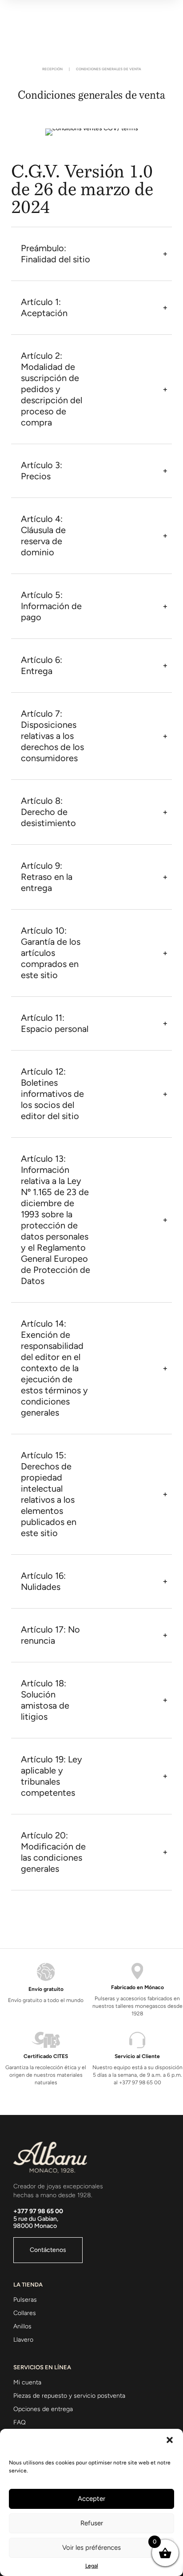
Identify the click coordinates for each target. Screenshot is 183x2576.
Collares (25, 2313)
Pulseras (25, 2300)
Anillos (22, 2326)
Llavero (23, 2340)
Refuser (92, 2523)
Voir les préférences (91, 2548)
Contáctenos (48, 2250)
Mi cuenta (27, 2382)
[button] (170, 2440)
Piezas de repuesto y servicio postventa (69, 2396)
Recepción (52, 69)
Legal (92, 2566)
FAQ (20, 2422)
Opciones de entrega (43, 2409)
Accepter (91, 2499)
